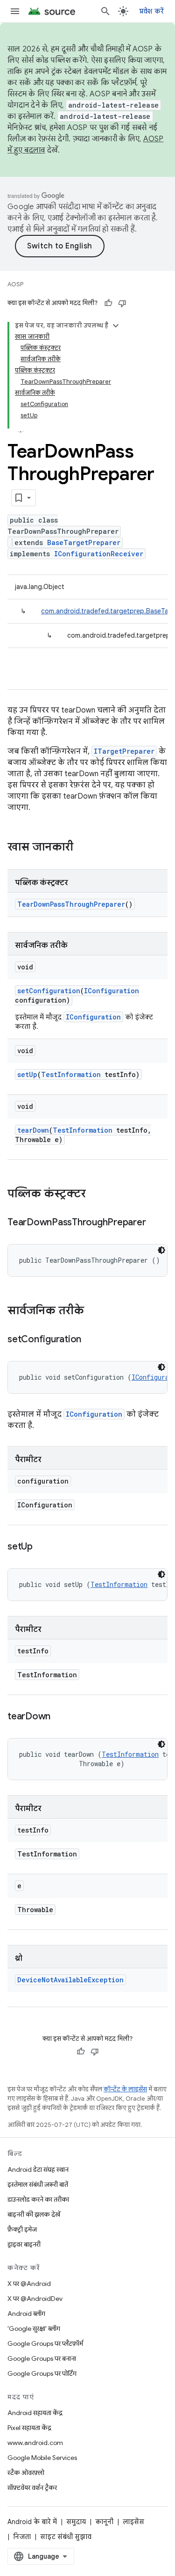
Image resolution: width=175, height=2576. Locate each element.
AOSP (15, 284)
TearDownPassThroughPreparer (71, 904)
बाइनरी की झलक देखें (34, 2214)
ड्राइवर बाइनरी (24, 2244)
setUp (27, 1074)
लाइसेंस (133, 2522)
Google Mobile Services (42, 2458)
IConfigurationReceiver (99, 554)
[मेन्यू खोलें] (15, 11)
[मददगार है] (108, 303)
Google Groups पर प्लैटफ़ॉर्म (45, 2343)
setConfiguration (49, 991)
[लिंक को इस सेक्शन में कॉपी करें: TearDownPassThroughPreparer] (155, 1223)
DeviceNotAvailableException (70, 1980)
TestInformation (71, 1074)
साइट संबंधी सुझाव (66, 2537)
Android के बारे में (32, 2522)
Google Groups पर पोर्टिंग (42, 2373)
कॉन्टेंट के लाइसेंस (125, 2089)
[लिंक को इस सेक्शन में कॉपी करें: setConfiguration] (91, 1340)
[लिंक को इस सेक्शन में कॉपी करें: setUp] (42, 1547)
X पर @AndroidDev (35, 2299)
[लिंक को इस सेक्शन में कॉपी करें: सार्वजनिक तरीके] (93, 1311)
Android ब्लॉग (26, 2314)
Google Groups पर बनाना (42, 2358)
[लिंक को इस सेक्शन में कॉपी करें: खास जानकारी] (83, 848)
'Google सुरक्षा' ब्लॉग (34, 2329)
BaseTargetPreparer (84, 542)
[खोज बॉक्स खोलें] (105, 11)
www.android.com (35, 2443)
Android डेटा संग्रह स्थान (38, 2169)
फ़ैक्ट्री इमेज (22, 2229)
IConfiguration (112, 991)
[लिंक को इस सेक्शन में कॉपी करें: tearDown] (60, 1717)
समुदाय (76, 2522)
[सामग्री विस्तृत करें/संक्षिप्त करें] (116, 326)
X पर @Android (29, 2284)
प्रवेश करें (152, 11)
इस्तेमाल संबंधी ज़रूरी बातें (38, 2184)
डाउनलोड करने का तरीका (38, 2199)
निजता (22, 2537)
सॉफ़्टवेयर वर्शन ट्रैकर (32, 2488)
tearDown (33, 1130)
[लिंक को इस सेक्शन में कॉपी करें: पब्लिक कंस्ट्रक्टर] (95, 1194)
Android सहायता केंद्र (35, 2413)
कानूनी (104, 2522)
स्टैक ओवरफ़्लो (26, 2473)
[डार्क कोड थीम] (161, 1250)
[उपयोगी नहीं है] (122, 303)
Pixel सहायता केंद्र (29, 2428)
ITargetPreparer (124, 751)
